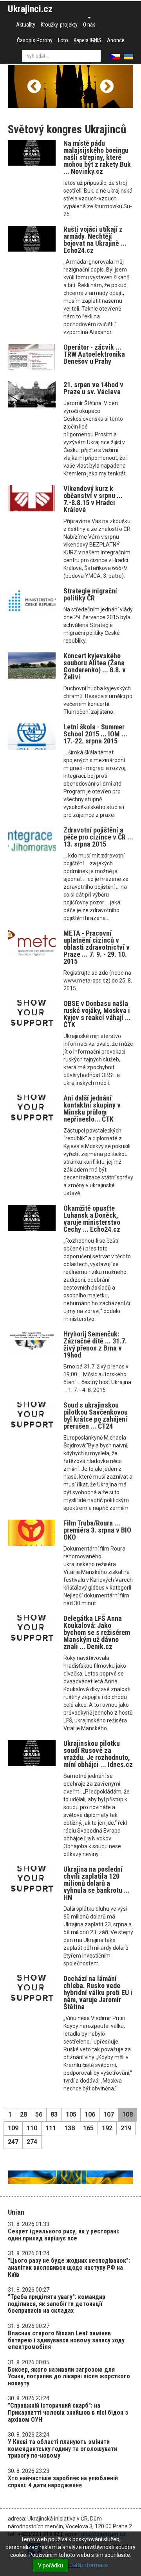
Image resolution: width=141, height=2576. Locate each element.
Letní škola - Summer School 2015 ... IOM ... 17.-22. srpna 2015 (95, 734)
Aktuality (26, 25)
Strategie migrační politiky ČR (90, 594)
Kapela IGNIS (88, 40)
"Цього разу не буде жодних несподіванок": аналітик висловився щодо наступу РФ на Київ (69, 2267)
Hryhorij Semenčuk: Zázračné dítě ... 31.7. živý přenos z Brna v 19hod (95, 1344)
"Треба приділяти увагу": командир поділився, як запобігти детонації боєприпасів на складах (57, 2304)
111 (51, 2128)
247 (13, 2142)
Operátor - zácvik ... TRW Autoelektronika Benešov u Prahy (94, 354)
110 (32, 2128)
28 (23, 2114)
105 (71, 2114)
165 (88, 2128)
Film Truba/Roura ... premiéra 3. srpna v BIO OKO (97, 1530)
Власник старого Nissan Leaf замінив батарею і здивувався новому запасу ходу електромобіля (66, 2340)
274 (32, 2142)
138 (70, 2128)
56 (39, 2114)
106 (90, 2114)
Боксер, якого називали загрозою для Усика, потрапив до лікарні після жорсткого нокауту (69, 2376)
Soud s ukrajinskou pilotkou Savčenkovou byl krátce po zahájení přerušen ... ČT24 (96, 1416)
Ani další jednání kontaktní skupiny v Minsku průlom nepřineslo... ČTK (92, 1108)
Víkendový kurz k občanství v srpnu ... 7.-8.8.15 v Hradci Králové (93, 499)
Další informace (89, 2565)
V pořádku (51, 2565)
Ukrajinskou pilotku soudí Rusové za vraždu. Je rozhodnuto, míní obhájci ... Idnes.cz (98, 1754)
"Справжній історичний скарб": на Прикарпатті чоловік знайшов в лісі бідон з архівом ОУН (68, 2412)
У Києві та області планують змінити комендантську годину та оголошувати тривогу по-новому (62, 2449)
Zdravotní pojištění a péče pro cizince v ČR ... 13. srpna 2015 (98, 837)
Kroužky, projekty (59, 25)
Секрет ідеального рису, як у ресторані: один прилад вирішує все (64, 2235)
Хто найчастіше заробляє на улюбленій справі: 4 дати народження (63, 2482)
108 (127, 2114)
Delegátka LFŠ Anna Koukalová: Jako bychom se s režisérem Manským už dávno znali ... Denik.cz (97, 1632)
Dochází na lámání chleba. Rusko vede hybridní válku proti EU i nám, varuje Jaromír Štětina (98, 1993)
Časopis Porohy (35, 40)
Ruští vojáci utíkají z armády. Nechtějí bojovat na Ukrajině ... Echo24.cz (95, 240)
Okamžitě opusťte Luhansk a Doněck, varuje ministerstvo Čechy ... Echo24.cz (92, 1219)
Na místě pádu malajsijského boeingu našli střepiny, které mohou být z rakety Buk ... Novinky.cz (97, 157)
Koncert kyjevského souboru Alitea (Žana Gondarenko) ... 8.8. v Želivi (95, 666)
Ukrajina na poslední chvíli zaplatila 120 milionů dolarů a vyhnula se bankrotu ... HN (97, 1883)
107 (109, 2114)
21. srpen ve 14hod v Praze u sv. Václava (93, 388)
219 (126, 2128)
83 (54, 2114)
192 (107, 2128)
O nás (89, 25)
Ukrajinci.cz (30, 9)
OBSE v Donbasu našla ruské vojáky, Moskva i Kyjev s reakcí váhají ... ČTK (97, 1014)
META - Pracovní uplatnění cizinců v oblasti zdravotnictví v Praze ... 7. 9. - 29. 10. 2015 (97, 947)
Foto (63, 40)
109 (13, 2128)
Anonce (116, 40)
